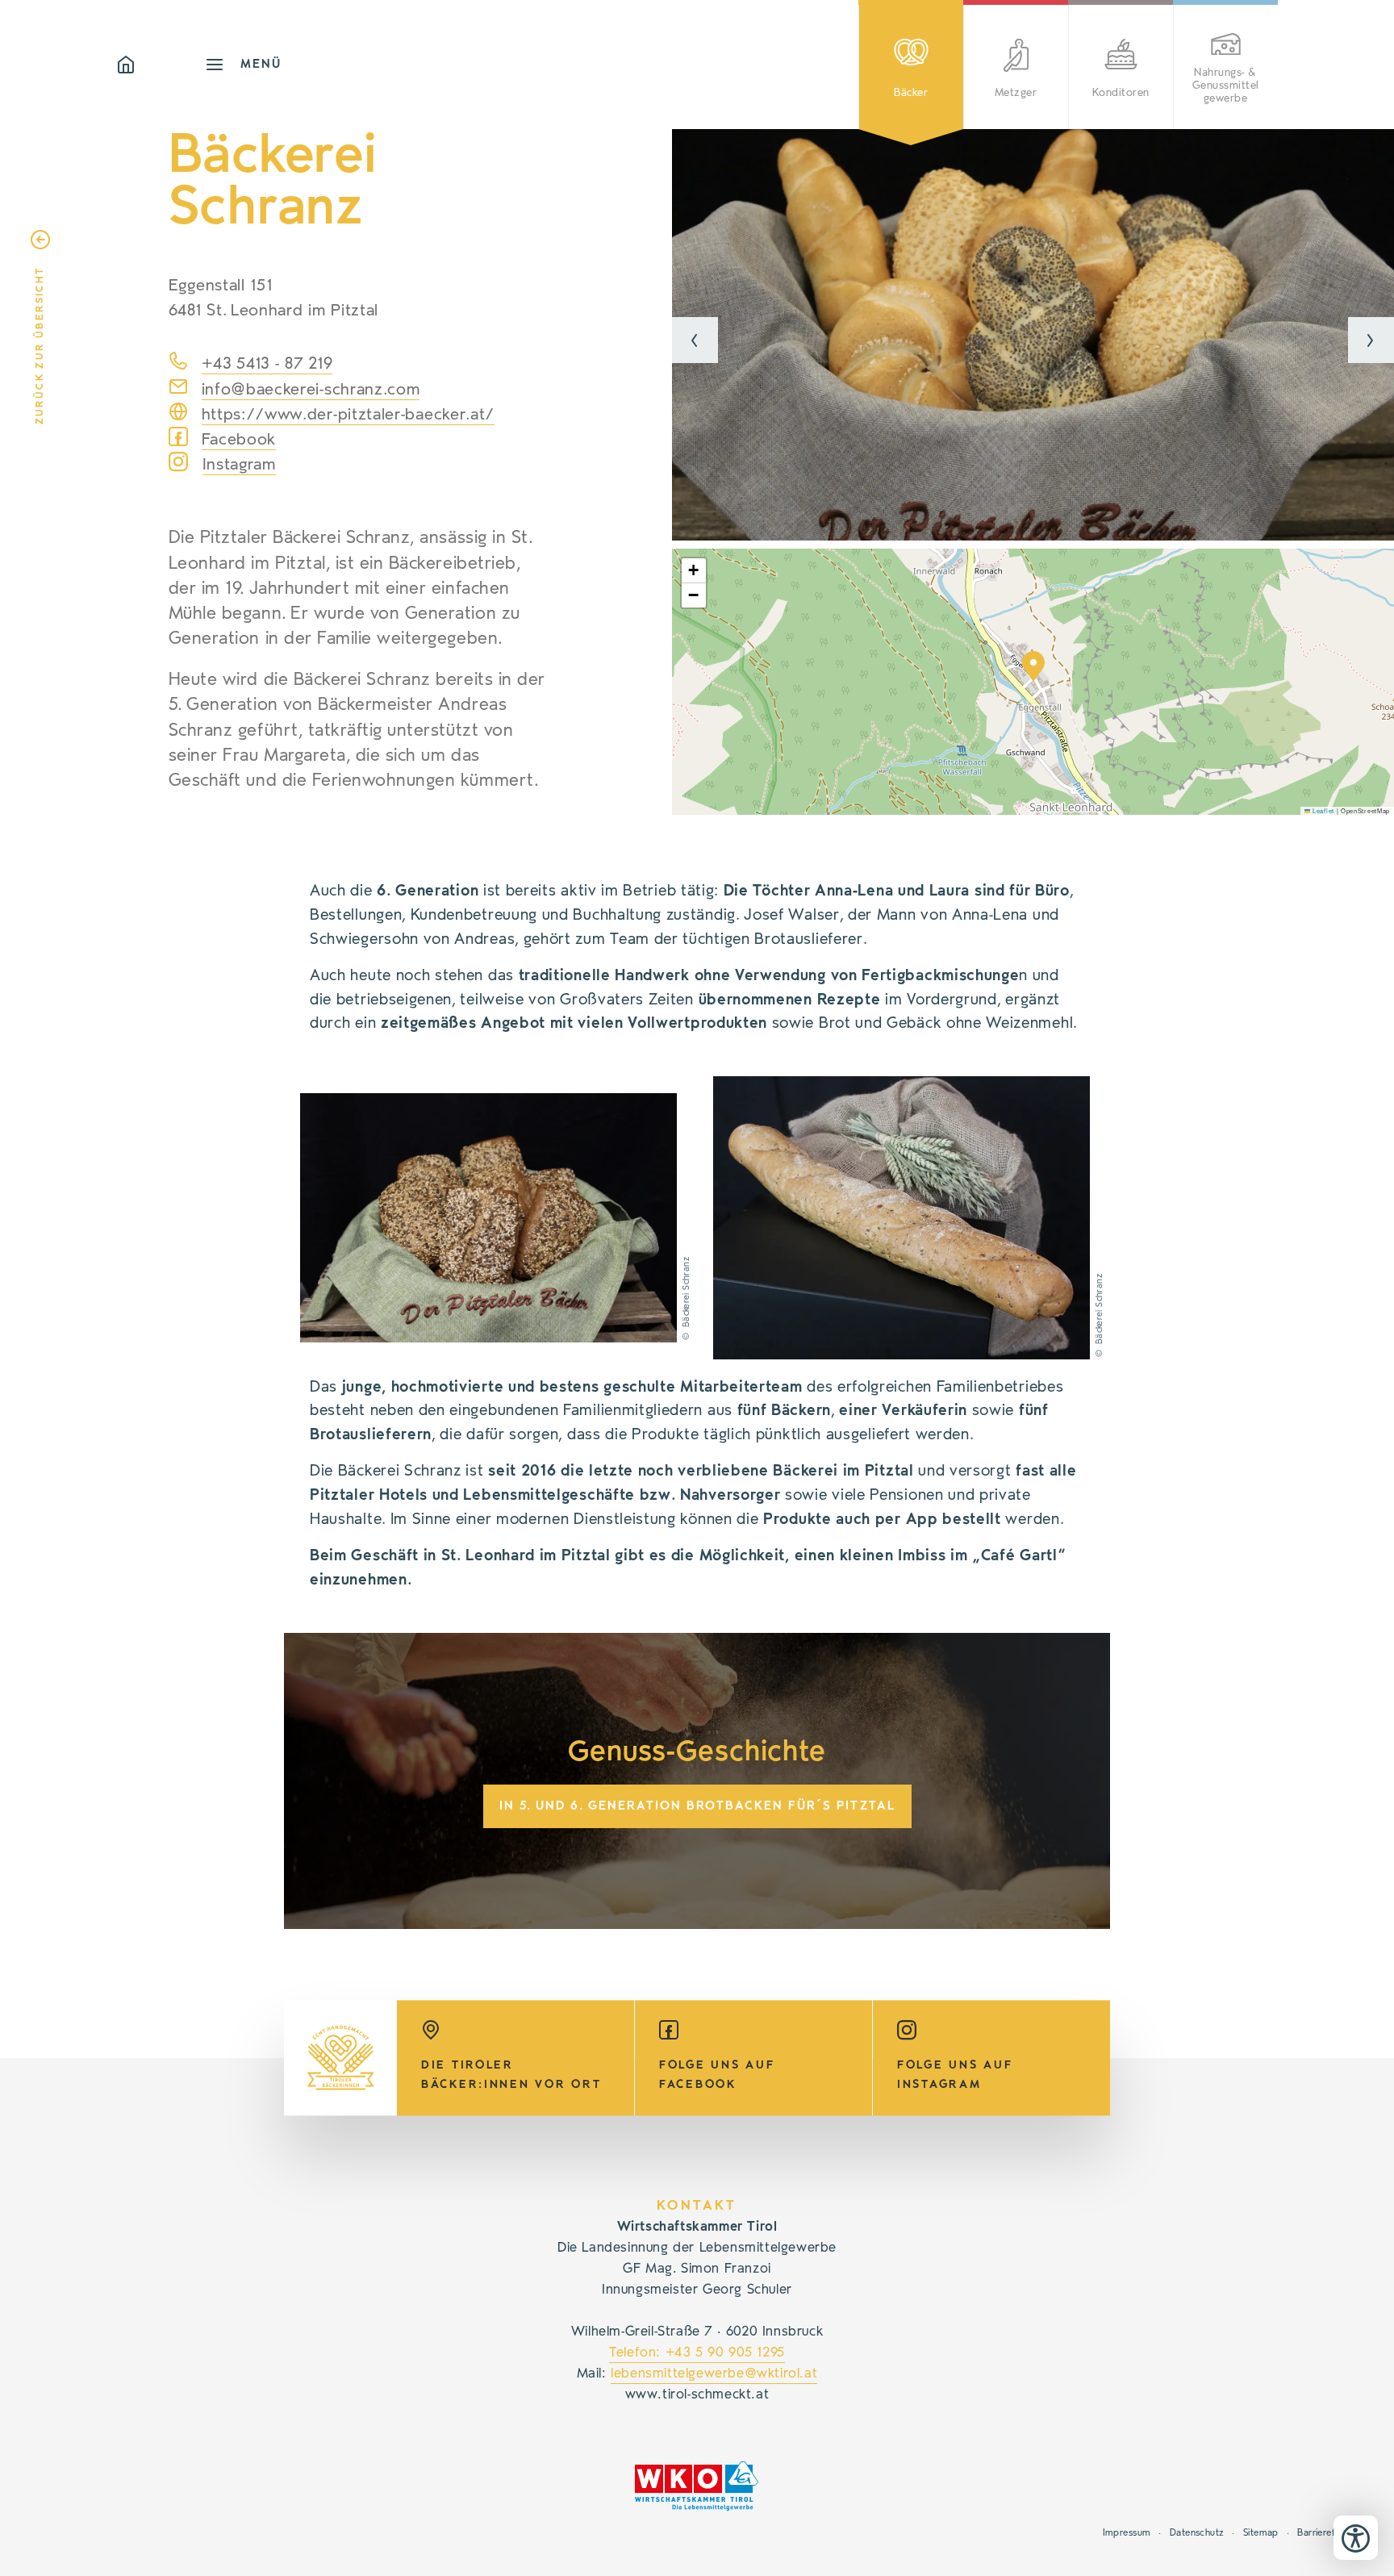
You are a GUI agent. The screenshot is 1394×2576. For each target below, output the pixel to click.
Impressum (1127, 2532)
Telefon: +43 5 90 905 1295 (697, 2353)
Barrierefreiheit (1329, 2532)
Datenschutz (1197, 2532)
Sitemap (1261, 2532)
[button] (695, 340)
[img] (1033, 335)
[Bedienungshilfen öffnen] (1356, 2538)
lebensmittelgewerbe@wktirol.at (714, 2374)
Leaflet (1322, 810)
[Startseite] (161, 65)
